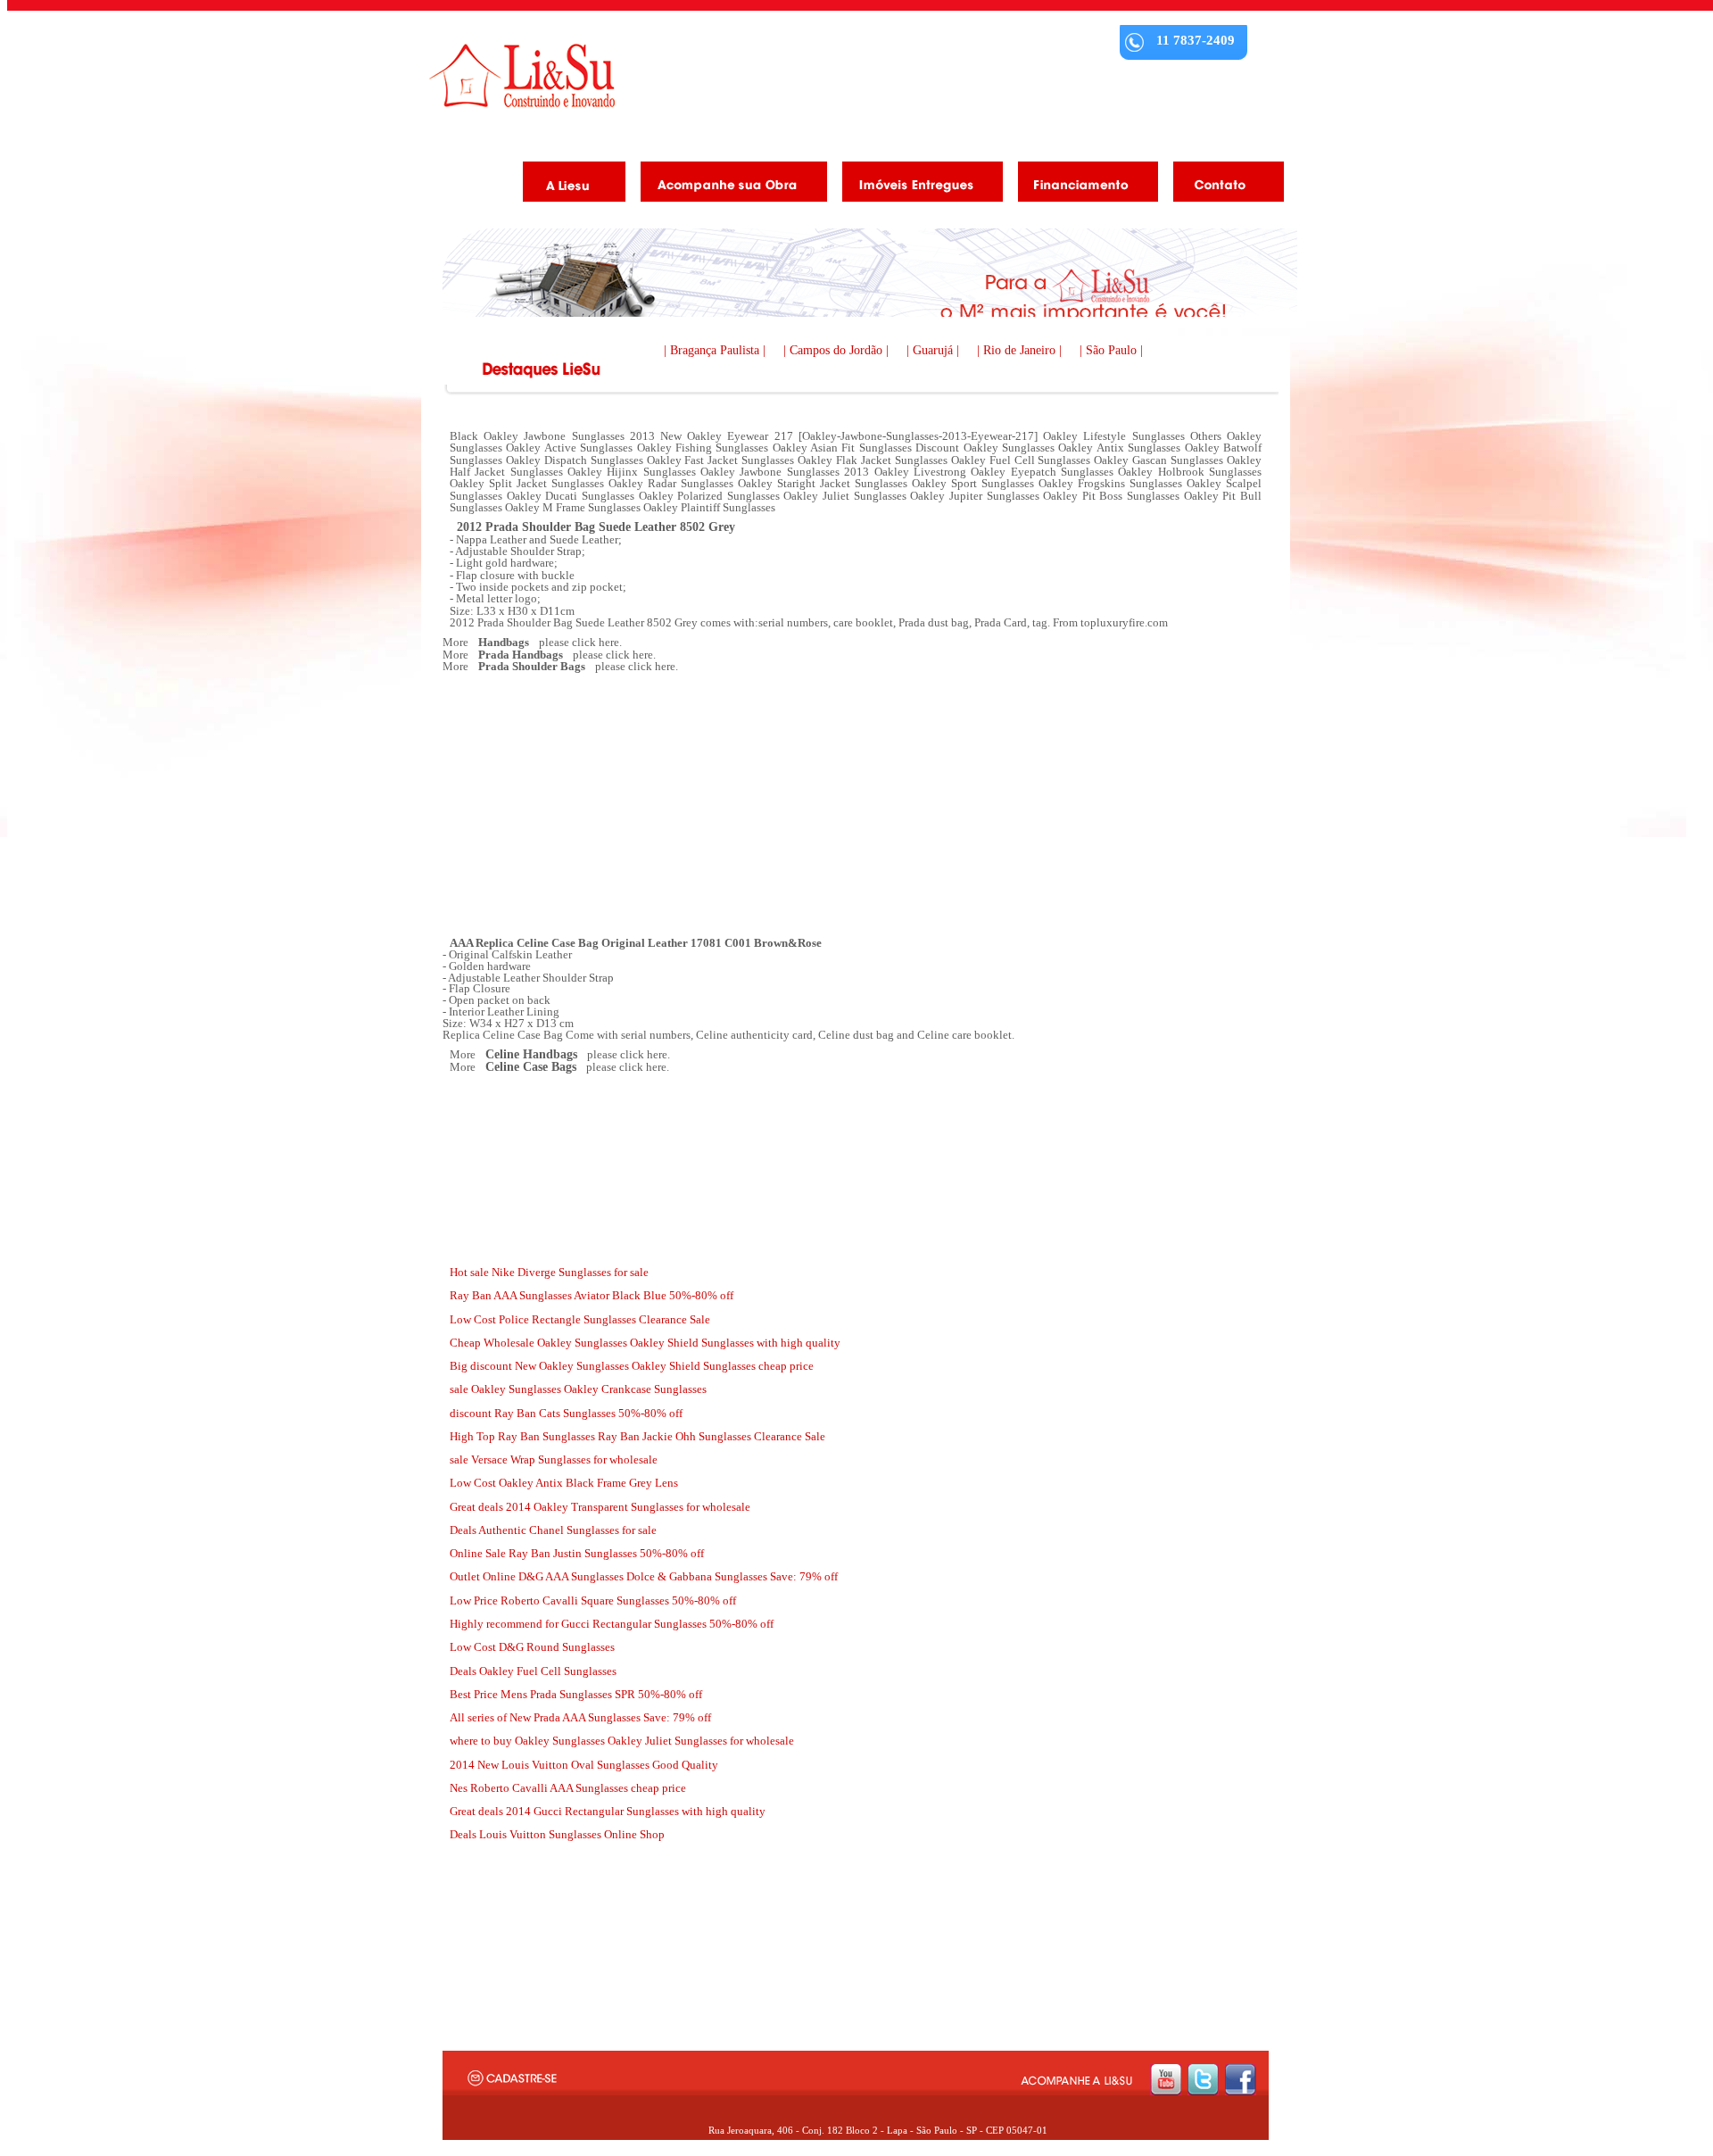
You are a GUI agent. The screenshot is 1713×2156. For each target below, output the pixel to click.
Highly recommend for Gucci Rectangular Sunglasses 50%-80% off (612, 1624)
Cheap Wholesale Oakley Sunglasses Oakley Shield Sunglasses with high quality (645, 1343)
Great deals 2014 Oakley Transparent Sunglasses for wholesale (600, 1507)
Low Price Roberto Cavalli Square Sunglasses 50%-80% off (593, 1600)
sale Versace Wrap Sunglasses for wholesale (554, 1459)
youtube (1166, 2080)
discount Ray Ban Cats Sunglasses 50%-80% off (566, 1413)
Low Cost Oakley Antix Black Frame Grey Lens (564, 1483)
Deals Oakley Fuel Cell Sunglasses (533, 1671)
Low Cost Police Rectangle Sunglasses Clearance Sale (580, 1319)
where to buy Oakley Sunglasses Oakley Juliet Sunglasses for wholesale (622, 1741)
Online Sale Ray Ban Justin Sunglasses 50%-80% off (577, 1553)
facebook (1241, 2080)
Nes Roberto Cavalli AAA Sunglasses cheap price (568, 1788)
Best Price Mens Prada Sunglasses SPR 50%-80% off (576, 1694)
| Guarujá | (935, 350)
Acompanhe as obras (727, 185)
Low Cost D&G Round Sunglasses (532, 1647)
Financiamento (1081, 185)
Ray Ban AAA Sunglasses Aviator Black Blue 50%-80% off (592, 1295)
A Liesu (567, 185)
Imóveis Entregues (916, 185)
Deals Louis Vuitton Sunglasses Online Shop (557, 1834)
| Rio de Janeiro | (1021, 350)
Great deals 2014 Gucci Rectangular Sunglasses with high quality (608, 1811)
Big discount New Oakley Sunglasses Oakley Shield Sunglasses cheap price (632, 1366)
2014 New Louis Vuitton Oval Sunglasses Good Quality (584, 1765)
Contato (1222, 185)
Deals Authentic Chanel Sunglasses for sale (553, 1530)
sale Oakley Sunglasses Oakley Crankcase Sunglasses (578, 1389)
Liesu (522, 75)
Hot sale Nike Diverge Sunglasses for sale (549, 1272)
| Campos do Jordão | (838, 350)
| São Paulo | (1111, 350)
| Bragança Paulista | (716, 350)
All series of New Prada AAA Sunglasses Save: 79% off (580, 1717)
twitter (1203, 2080)
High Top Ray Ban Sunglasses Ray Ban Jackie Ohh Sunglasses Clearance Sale (637, 1436)
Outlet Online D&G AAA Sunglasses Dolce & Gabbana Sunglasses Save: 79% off (644, 1576)
